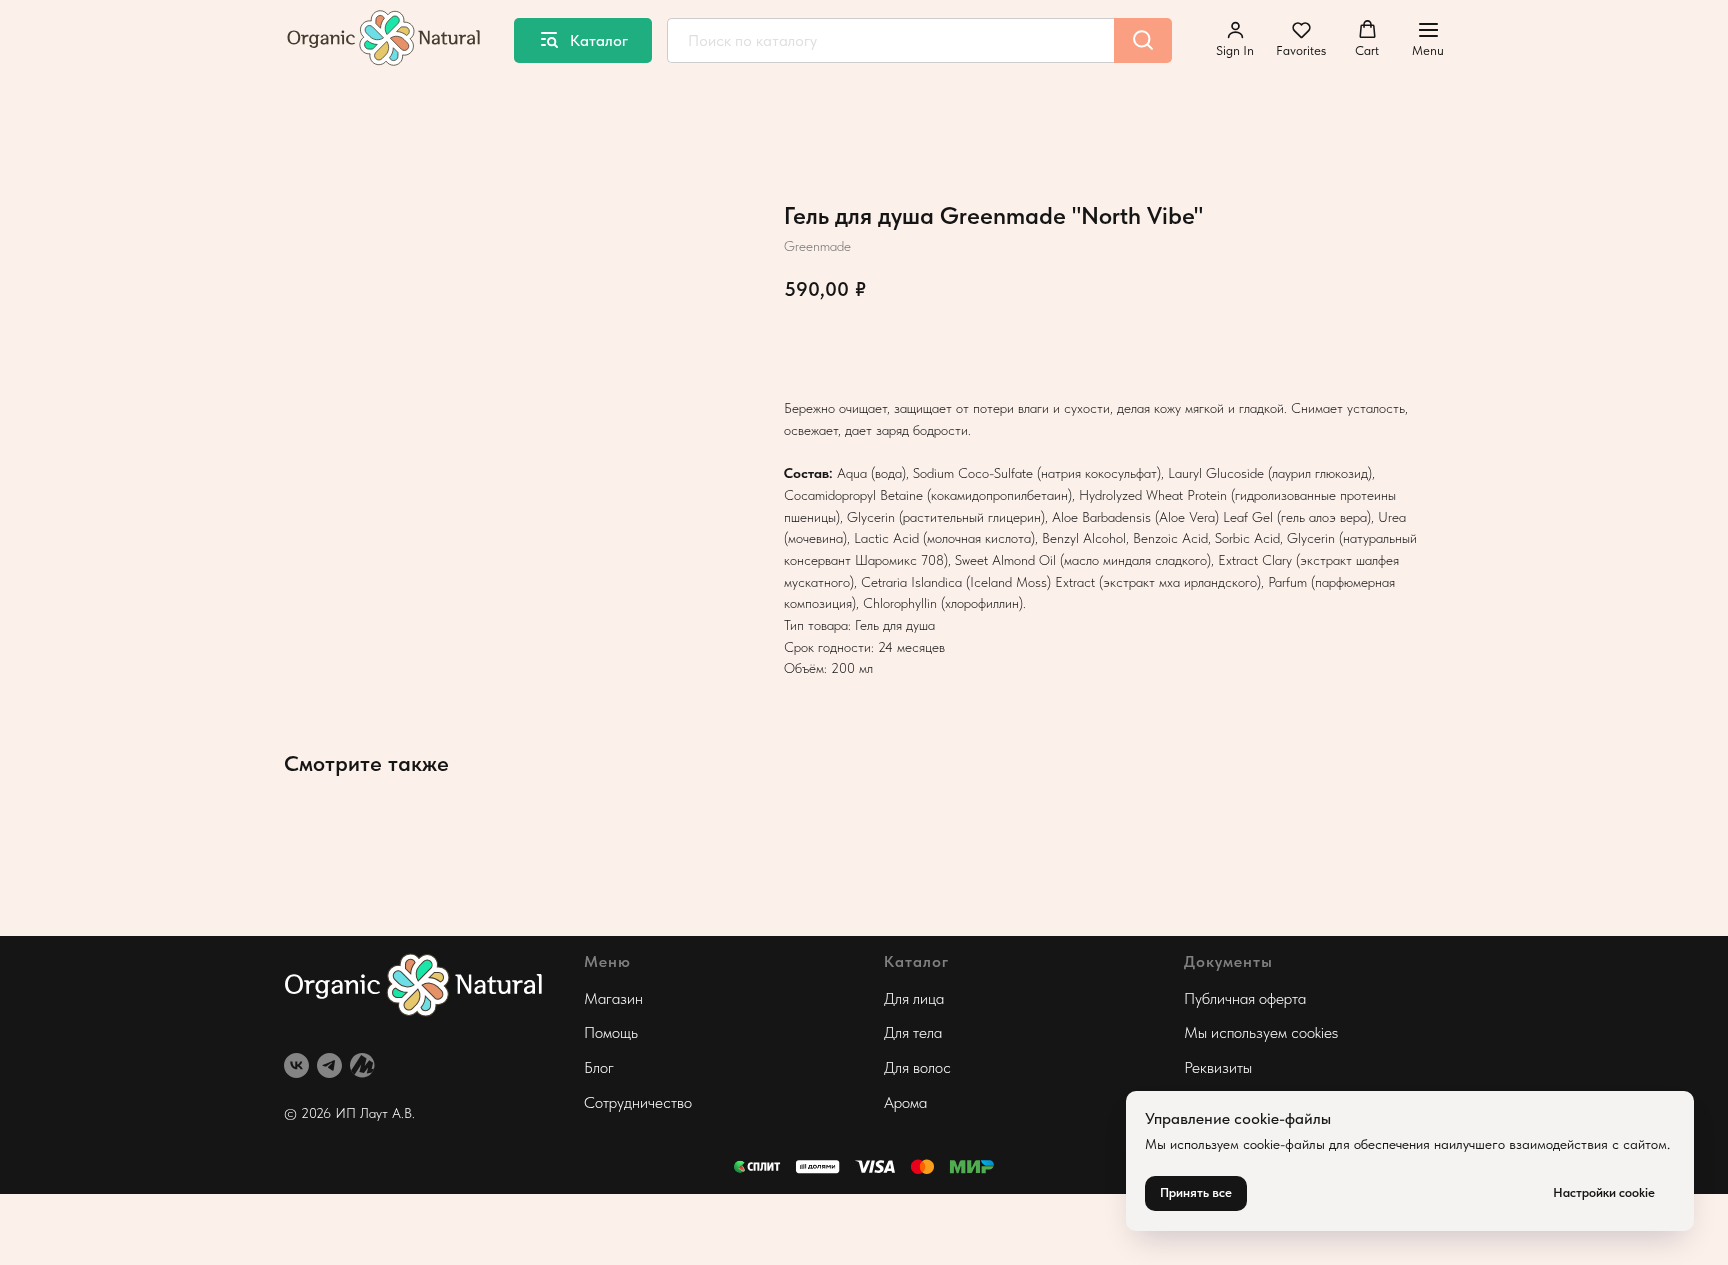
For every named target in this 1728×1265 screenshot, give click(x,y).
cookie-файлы (1284, 1144)
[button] (1235, 39)
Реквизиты (1218, 1067)
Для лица (914, 998)
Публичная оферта (1245, 998)
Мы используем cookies (1261, 1032)
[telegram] (329, 1065)
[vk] (296, 1065)
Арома (905, 1102)
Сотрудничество (638, 1102)
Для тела (913, 1032)
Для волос (917, 1067)
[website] (362, 1065)
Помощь (611, 1032)
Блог (599, 1067)
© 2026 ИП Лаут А (342, 1113)
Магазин (613, 998)
